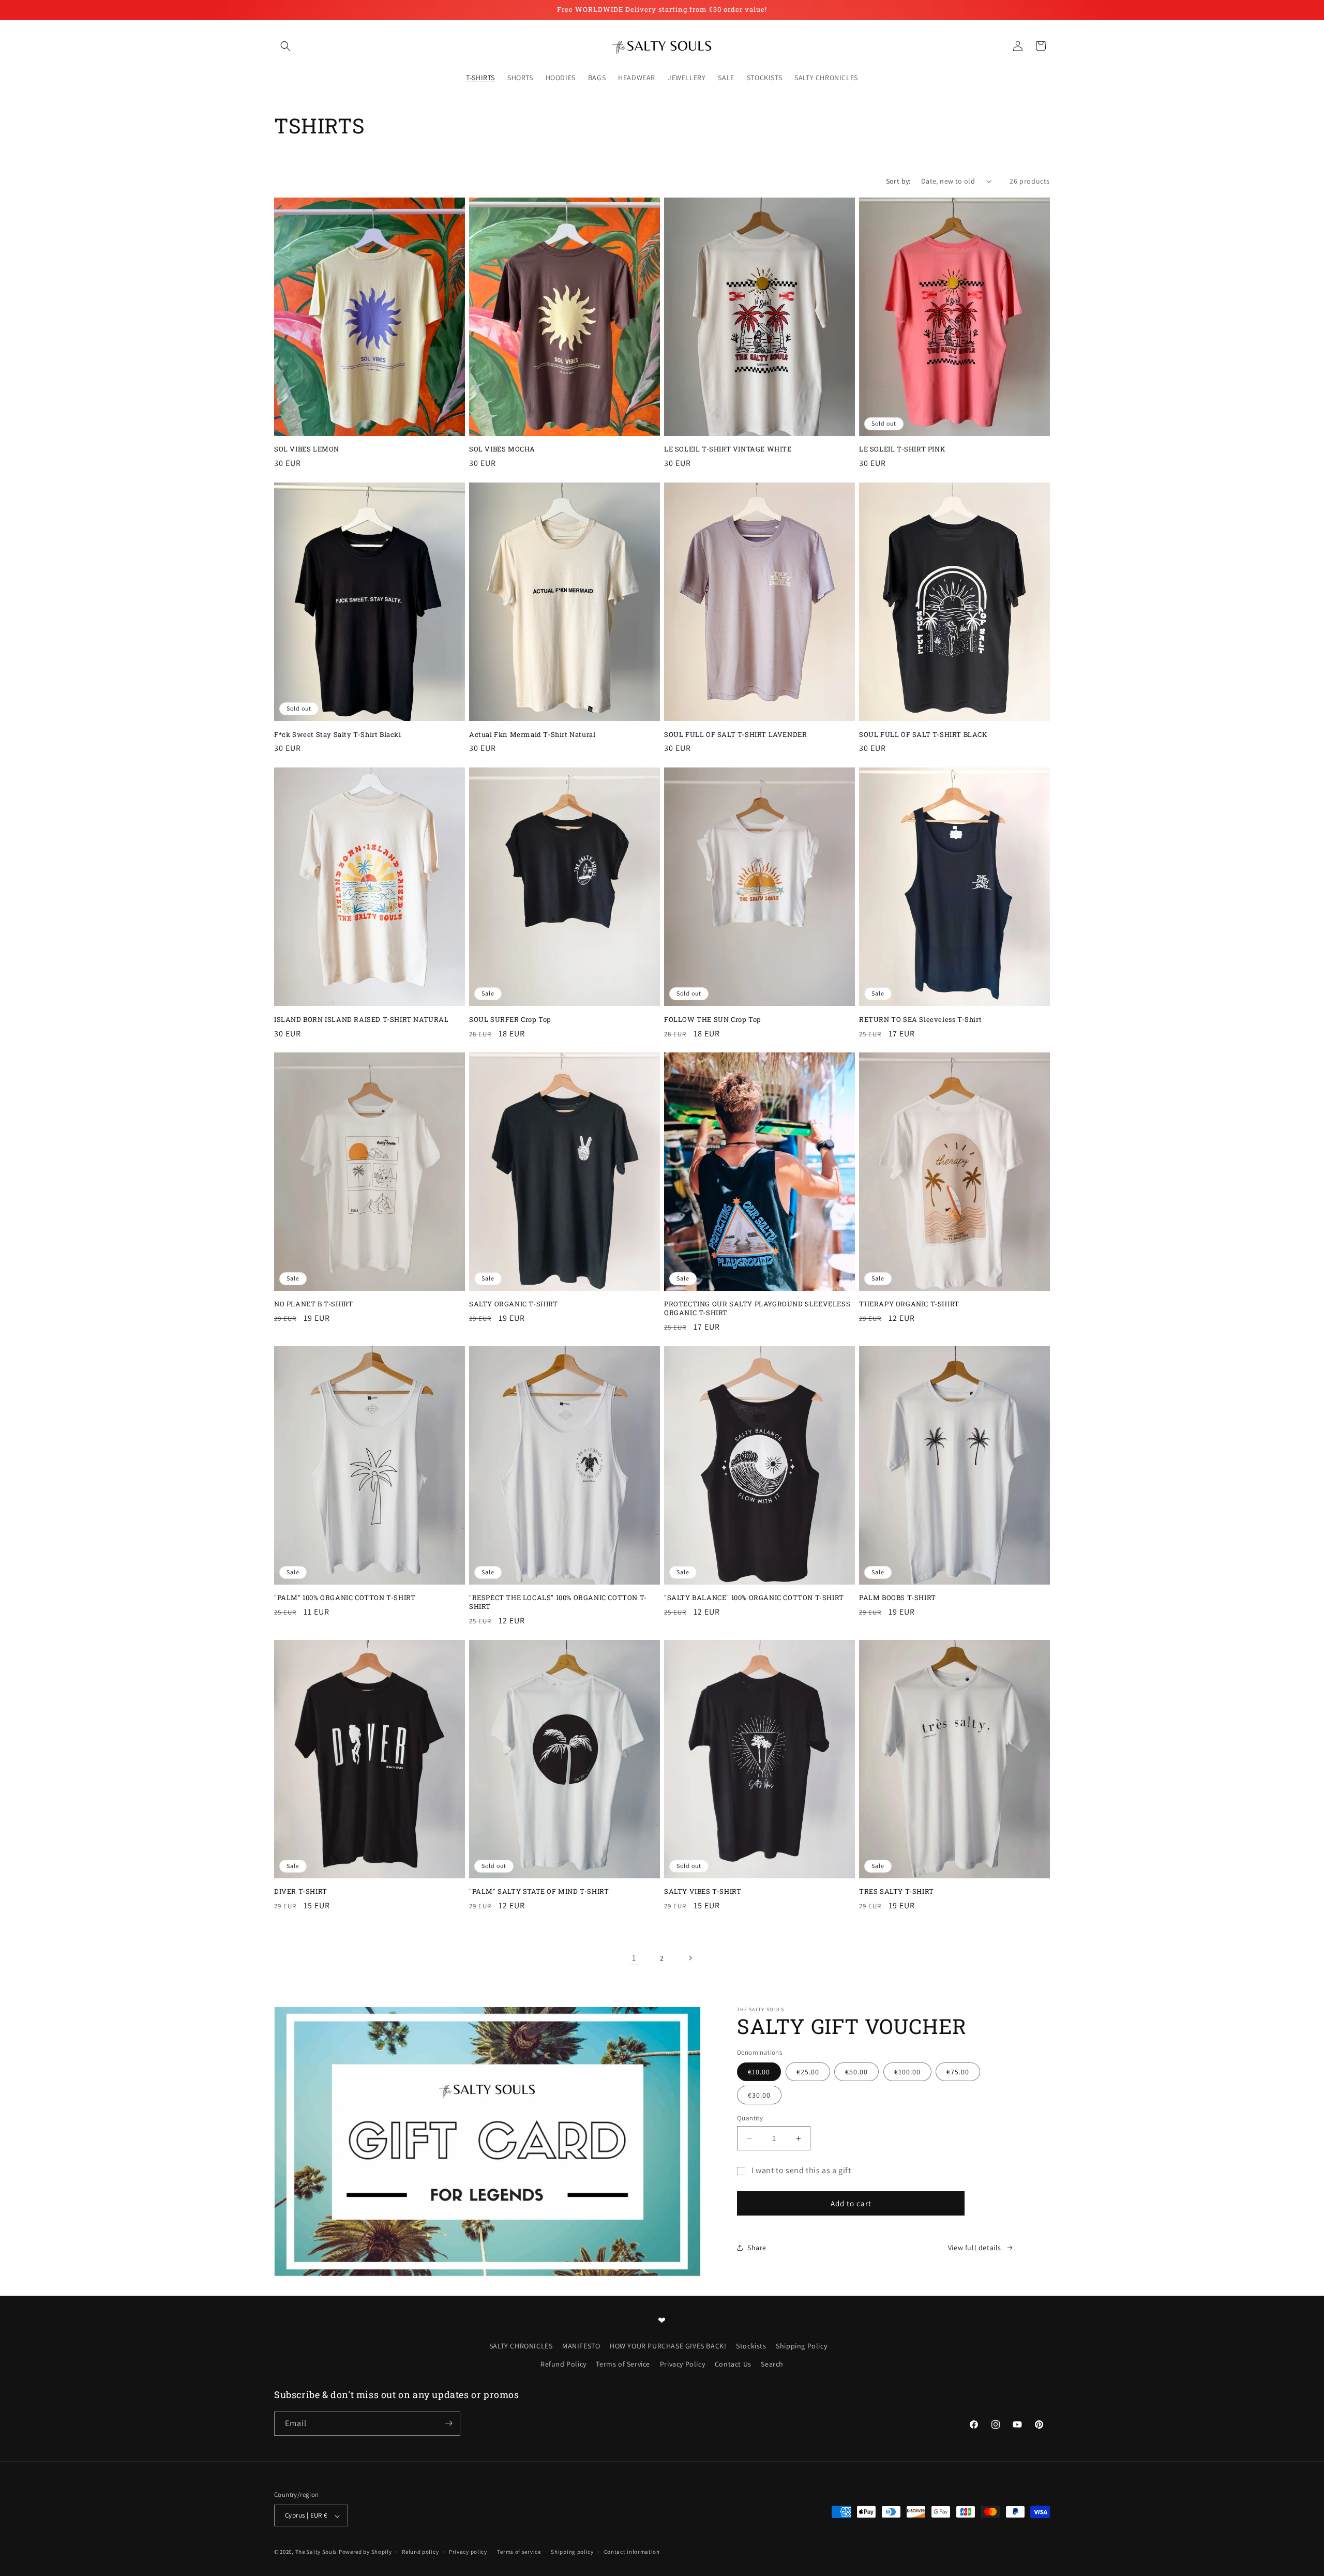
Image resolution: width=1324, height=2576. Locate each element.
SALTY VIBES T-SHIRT (703, 1892)
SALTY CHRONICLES (521, 2345)
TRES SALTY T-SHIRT (897, 1892)
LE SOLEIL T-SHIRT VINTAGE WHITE (728, 449)
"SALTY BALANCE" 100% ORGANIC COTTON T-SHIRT (754, 1598)
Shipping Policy (801, 2345)
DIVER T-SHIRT (301, 1892)
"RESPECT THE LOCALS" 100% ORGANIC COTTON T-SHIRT (558, 1602)
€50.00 (856, 2072)
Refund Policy (563, 2364)
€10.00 (759, 2072)
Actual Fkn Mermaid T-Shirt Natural (532, 734)
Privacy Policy (682, 2364)
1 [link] (634, 1958)
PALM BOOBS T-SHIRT (898, 1598)
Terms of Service (623, 2364)
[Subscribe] (448, 2423)
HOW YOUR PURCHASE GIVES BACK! (668, 2345)
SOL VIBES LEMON (307, 449)
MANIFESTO (581, 2345)
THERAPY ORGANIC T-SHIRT (909, 1304)
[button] (285, 46)
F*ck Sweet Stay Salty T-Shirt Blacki (338, 734)
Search (772, 2364)
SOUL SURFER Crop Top (510, 1019)
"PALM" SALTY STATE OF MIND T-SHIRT (539, 1892)
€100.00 (907, 2072)
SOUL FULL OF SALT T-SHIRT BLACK (923, 734)
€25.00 (808, 2072)
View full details (975, 2248)
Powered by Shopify (365, 2552)
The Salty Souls (317, 2552)
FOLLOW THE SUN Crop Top (713, 1019)
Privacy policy (468, 2552)
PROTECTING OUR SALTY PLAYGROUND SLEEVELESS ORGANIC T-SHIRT (757, 1308)
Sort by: (898, 181)
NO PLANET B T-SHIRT (313, 1304)
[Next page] (690, 1958)
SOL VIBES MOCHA (502, 449)
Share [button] (757, 2248)
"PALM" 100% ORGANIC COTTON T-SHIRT (345, 1598)
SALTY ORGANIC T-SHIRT (514, 1304)
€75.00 (958, 2072)
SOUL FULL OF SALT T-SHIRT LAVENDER (735, 734)
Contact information (632, 2552)
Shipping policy (572, 2552)
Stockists (751, 2345)
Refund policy (420, 2552)
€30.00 (759, 2095)
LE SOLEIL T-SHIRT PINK (902, 449)
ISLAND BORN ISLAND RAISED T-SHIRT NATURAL (362, 1019)
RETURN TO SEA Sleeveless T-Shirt (920, 1019)
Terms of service (519, 2552)
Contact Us (733, 2364)
